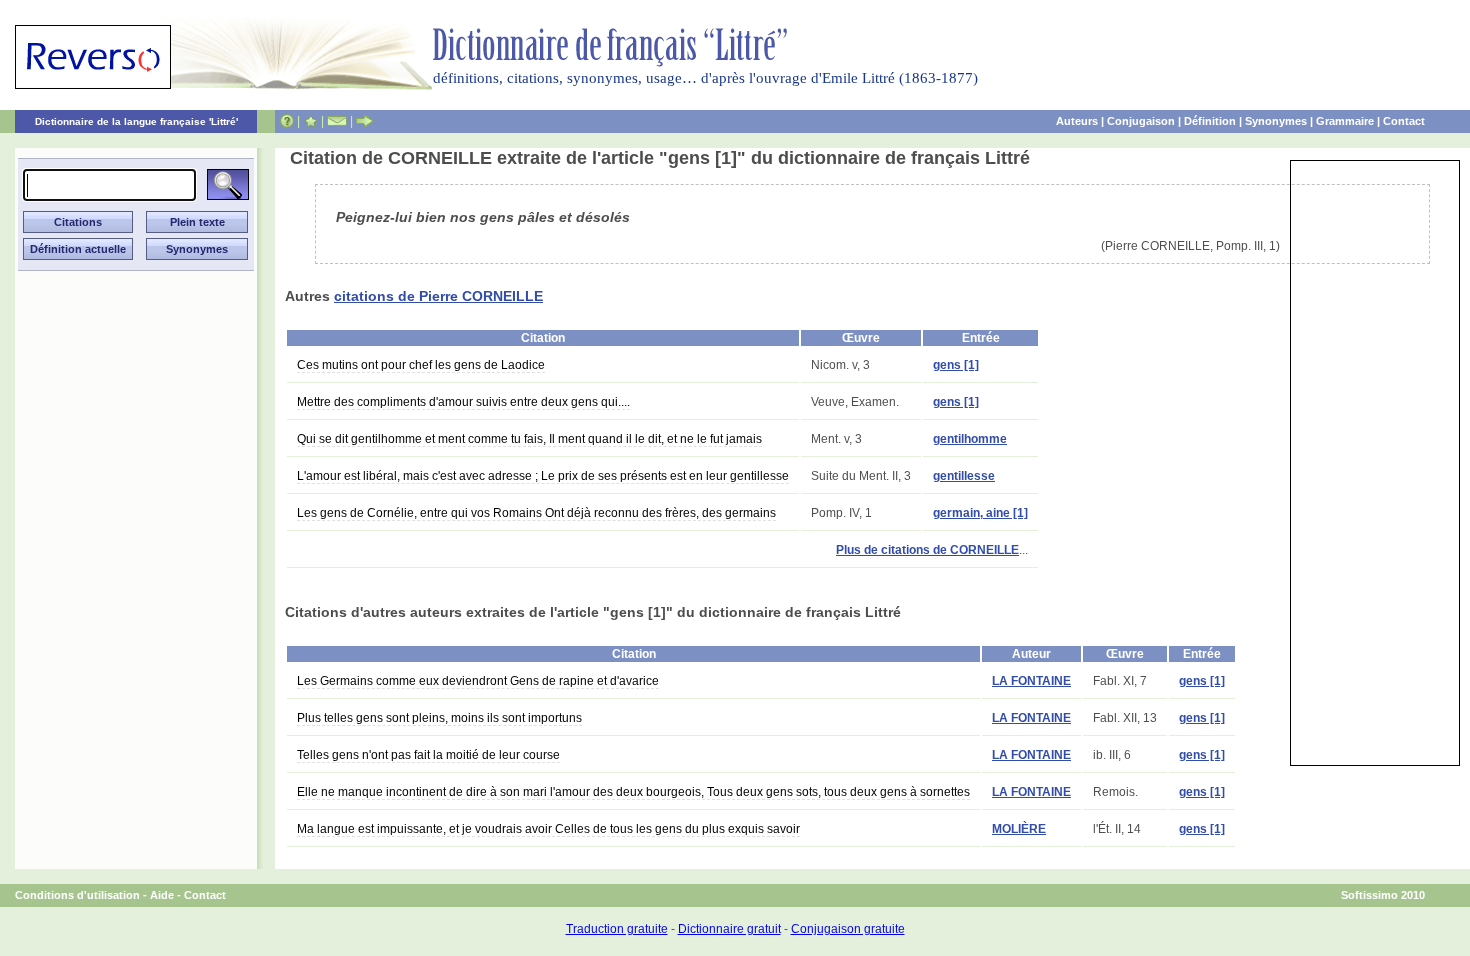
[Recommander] (364, 121)
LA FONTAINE (1031, 681)
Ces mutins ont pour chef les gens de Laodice (421, 365)
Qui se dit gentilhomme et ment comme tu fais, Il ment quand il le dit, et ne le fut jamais (529, 439)
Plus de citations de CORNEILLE (927, 550)
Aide (162, 895)
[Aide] (287, 121)
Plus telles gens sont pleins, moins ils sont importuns (439, 718)
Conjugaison (1141, 121)
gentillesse (964, 476)
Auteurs (1077, 121)
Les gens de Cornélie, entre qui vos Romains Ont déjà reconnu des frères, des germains (536, 513)
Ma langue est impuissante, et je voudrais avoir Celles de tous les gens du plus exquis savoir (548, 829)
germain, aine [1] (980, 513)
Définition (1210, 121)
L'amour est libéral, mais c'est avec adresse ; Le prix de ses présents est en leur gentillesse (543, 476)
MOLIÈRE (1019, 829)
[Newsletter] (337, 121)
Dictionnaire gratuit (729, 929)
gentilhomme (970, 439)
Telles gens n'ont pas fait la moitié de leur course (428, 755)
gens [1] (956, 365)
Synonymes (1276, 121)
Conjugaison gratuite (848, 929)
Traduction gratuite (617, 929)
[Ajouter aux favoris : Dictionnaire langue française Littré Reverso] (310, 121)
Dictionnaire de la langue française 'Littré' (136, 121)
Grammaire (1345, 121)
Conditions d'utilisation (77, 895)
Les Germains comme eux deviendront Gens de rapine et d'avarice (478, 681)
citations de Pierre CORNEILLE (438, 296)
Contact (1404, 121)
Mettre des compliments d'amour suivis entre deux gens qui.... (463, 402)
